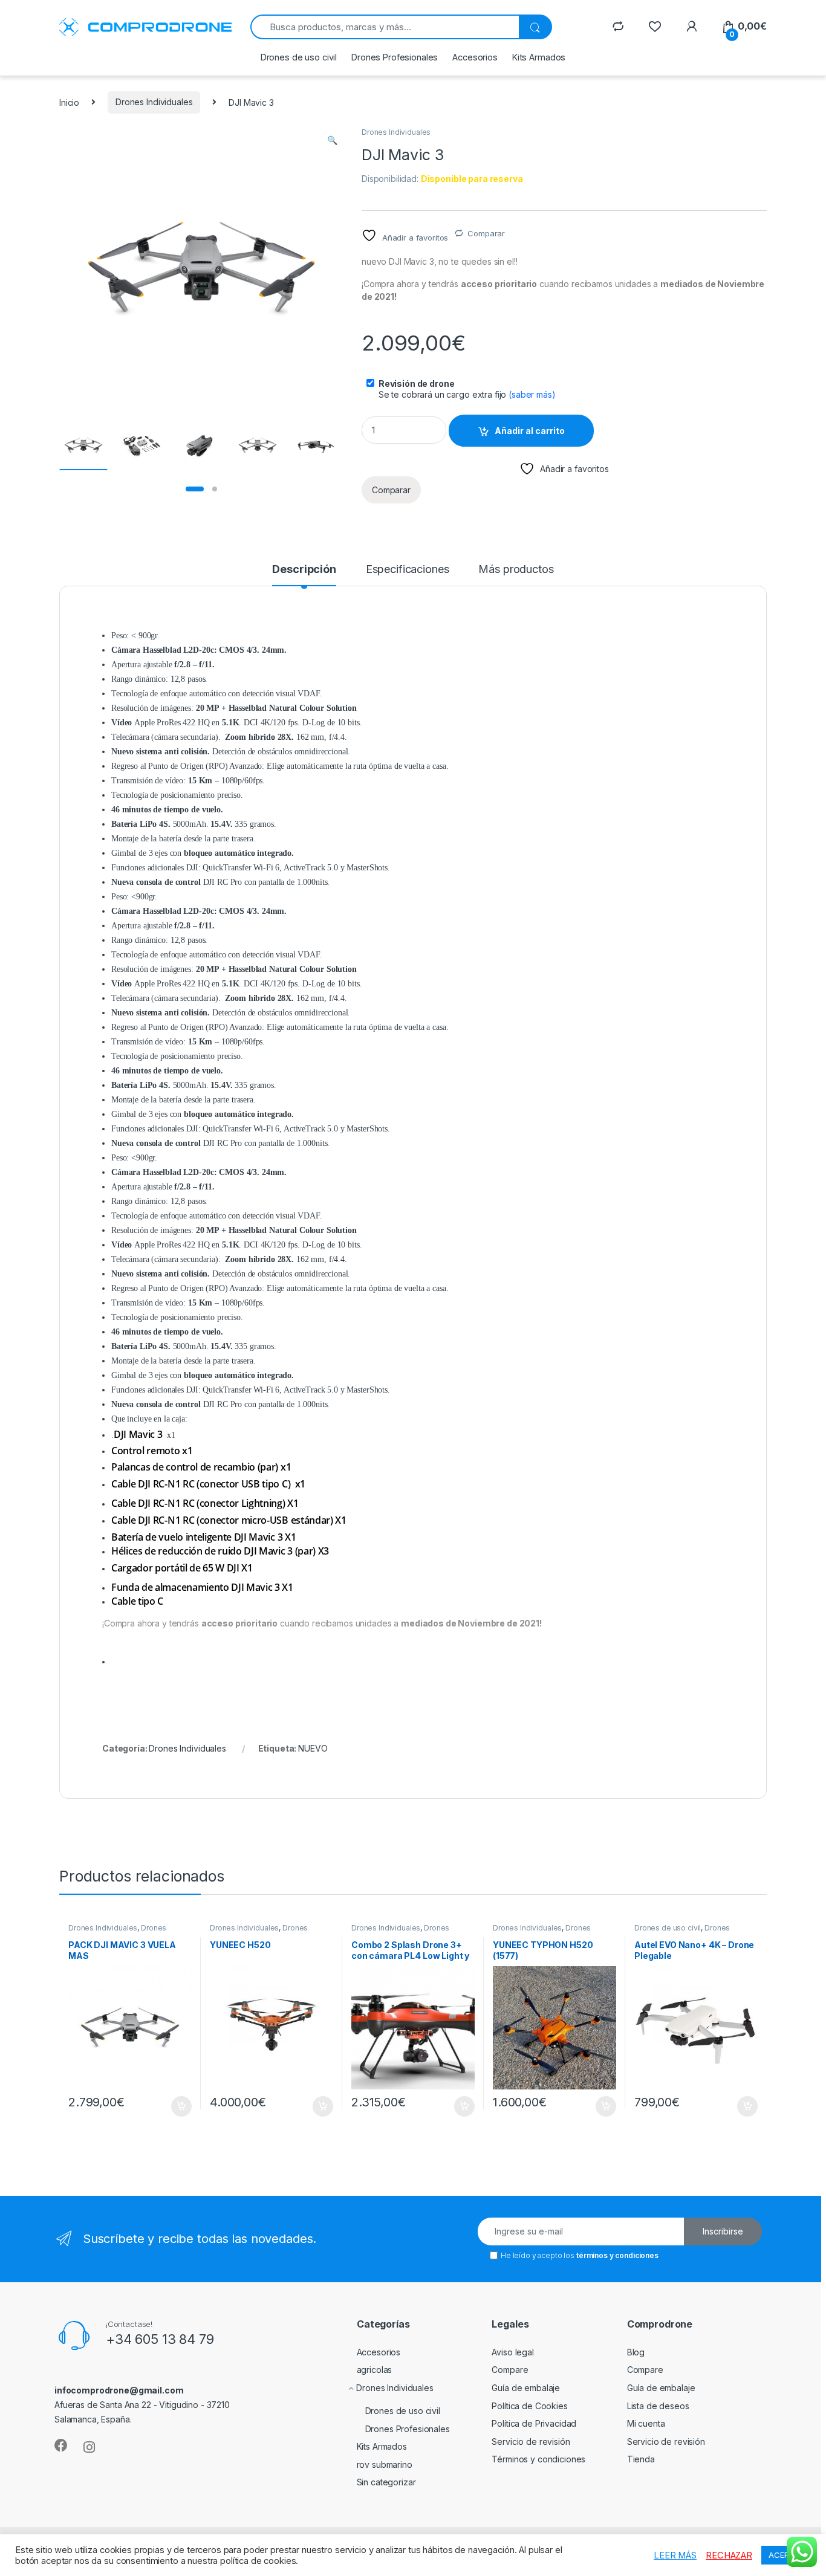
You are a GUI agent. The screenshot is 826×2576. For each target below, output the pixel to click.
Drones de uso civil (299, 57)
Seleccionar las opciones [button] (168, 2106)
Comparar (486, 233)
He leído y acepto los (580, 2255)
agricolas (375, 2370)
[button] (332, 140)
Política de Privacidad (534, 2423)
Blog (636, 2352)
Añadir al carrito (530, 431)
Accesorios (475, 57)
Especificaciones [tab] (408, 570)
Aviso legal (512, 2352)
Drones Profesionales (395, 57)
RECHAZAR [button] (729, 2555)
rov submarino (385, 2464)
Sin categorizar (386, 2482)
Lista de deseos (658, 2406)
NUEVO (313, 1748)
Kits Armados (539, 57)
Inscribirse (723, 2231)
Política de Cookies (529, 2406)
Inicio (69, 102)
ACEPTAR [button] (786, 2555)
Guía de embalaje (526, 2388)
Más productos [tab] (516, 570)
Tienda (641, 2459)
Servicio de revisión (531, 2442)
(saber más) (532, 394)
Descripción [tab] (304, 570)
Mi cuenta (646, 2423)
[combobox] (385, 27)
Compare (510, 2370)
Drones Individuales (154, 102)
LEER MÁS (675, 2555)
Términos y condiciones (538, 2459)
